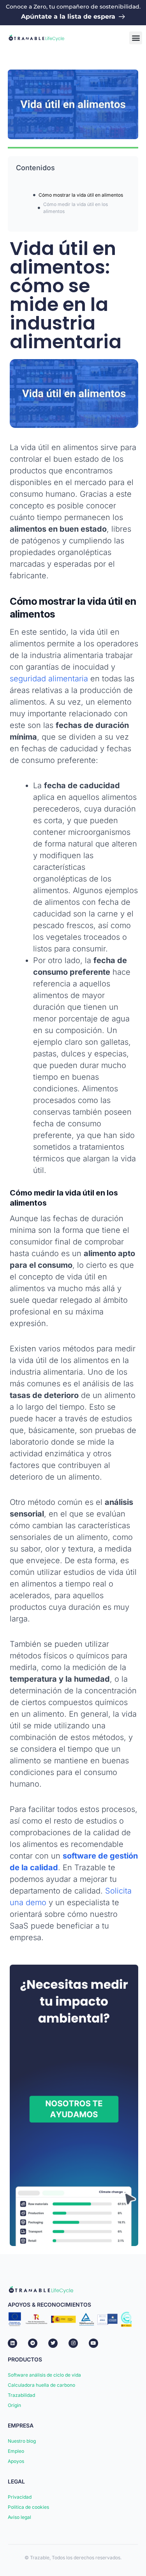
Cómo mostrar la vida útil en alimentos (81, 195)
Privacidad (20, 2497)
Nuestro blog (22, 2441)
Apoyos (16, 2461)
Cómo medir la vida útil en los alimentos (76, 208)
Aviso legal (19, 2517)
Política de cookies (28, 2507)
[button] (136, 38)
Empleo (16, 2451)
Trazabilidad (21, 2395)
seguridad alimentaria (49, 679)
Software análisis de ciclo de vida (44, 2375)
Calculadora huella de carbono (41, 2385)
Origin (14, 2405)
